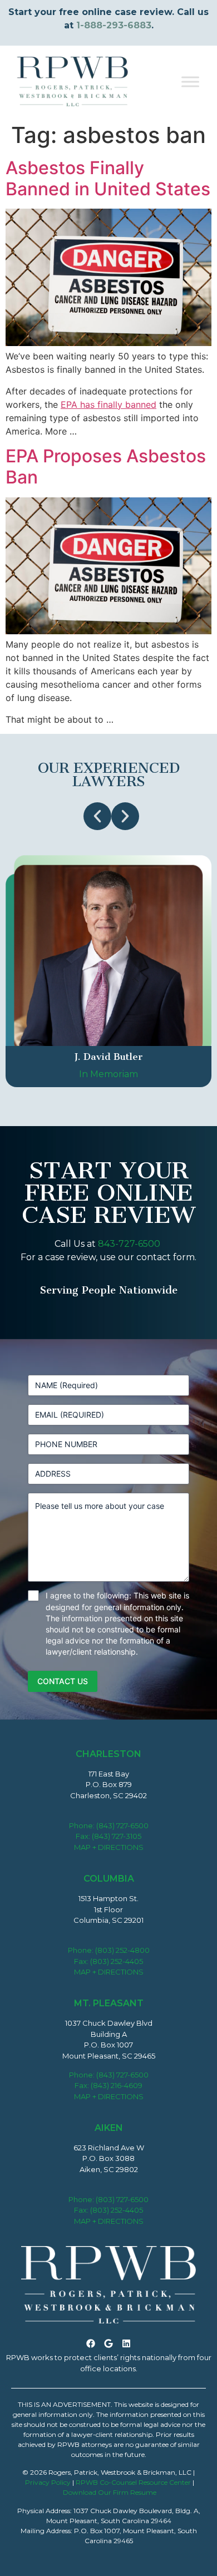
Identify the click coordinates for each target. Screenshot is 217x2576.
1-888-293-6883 (114, 25)
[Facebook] (91, 2343)
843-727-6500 (129, 1244)
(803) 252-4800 (122, 1950)
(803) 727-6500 (122, 2199)
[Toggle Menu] (190, 82)
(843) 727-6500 (122, 1825)
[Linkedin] (126, 2343)
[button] (97, 816)
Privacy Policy (48, 2482)
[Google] (108, 2343)
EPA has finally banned (108, 404)
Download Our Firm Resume (110, 2492)
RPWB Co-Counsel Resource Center (133, 2482)
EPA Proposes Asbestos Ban (106, 467)
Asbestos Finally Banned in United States (108, 178)
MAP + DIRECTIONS (109, 1847)
